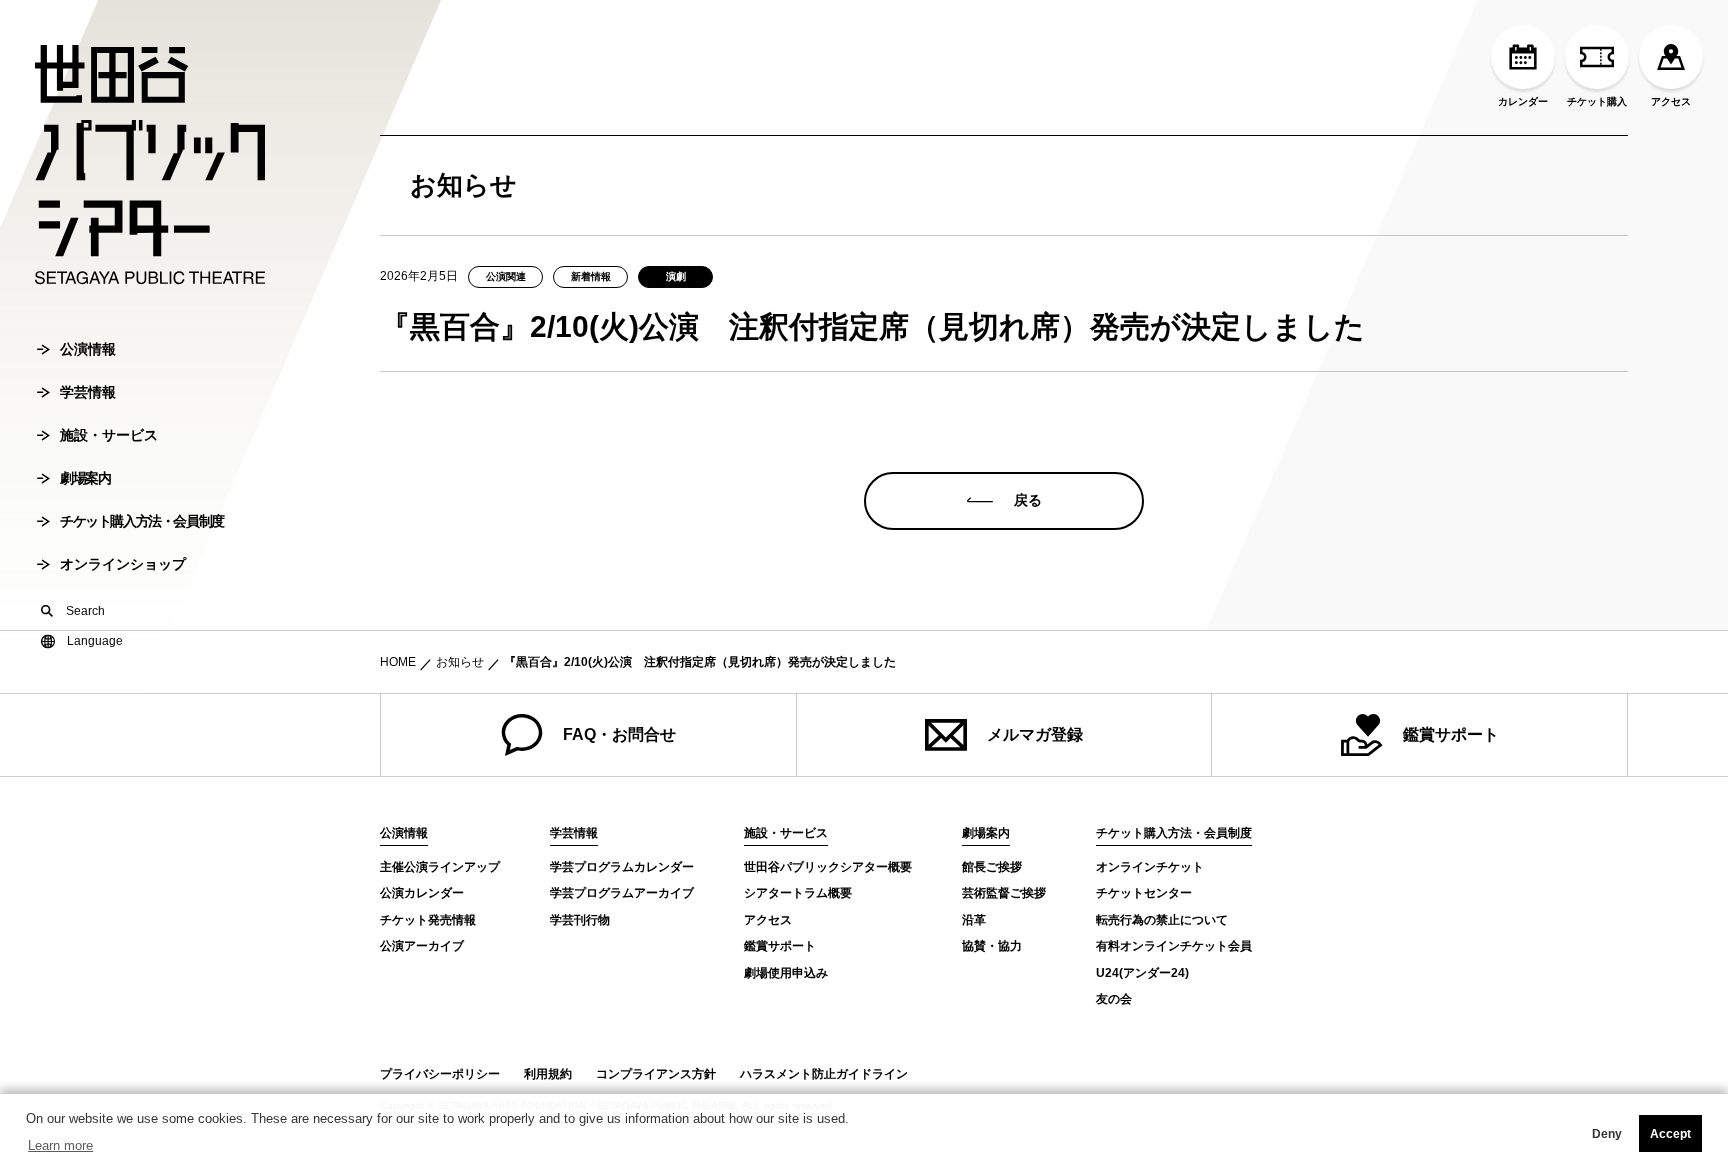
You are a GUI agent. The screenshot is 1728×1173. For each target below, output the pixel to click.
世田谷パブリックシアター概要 (828, 867)
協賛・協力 (992, 946)
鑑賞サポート (1451, 734)
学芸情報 (88, 392)
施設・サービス (109, 435)
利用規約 (548, 1074)
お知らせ (460, 662)
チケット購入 (1597, 101)
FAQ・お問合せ (619, 734)
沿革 (974, 920)
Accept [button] (1670, 1134)
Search (85, 611)
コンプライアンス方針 (656, 1074)
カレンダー (1523, 101)
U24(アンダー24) (1142, 973)
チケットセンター (1144, 893)
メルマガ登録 (1035, 734)
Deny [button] (1607, 1134)
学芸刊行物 (580, 920)
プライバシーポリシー (440, 1074)
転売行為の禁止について (1162, 920)
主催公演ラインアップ (440, 867)
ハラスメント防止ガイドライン (824, 1074)
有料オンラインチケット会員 (1174, 946)
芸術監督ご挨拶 (1004, 893)
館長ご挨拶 (992, 867)
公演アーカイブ (422, 946)
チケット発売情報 (428, 920)
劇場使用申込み (786, 973)
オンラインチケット (1150, 867)
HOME (398, 662)
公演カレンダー (422, 893)
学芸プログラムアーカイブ (622, 893)
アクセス (1671, 101)
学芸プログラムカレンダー (622, 867)
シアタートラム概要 (798, 893)
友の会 (1114, 999)
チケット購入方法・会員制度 (142, 521)
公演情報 (88, 349)
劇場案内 (85, 478)
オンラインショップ (123, 564)
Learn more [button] (60, 1145)
